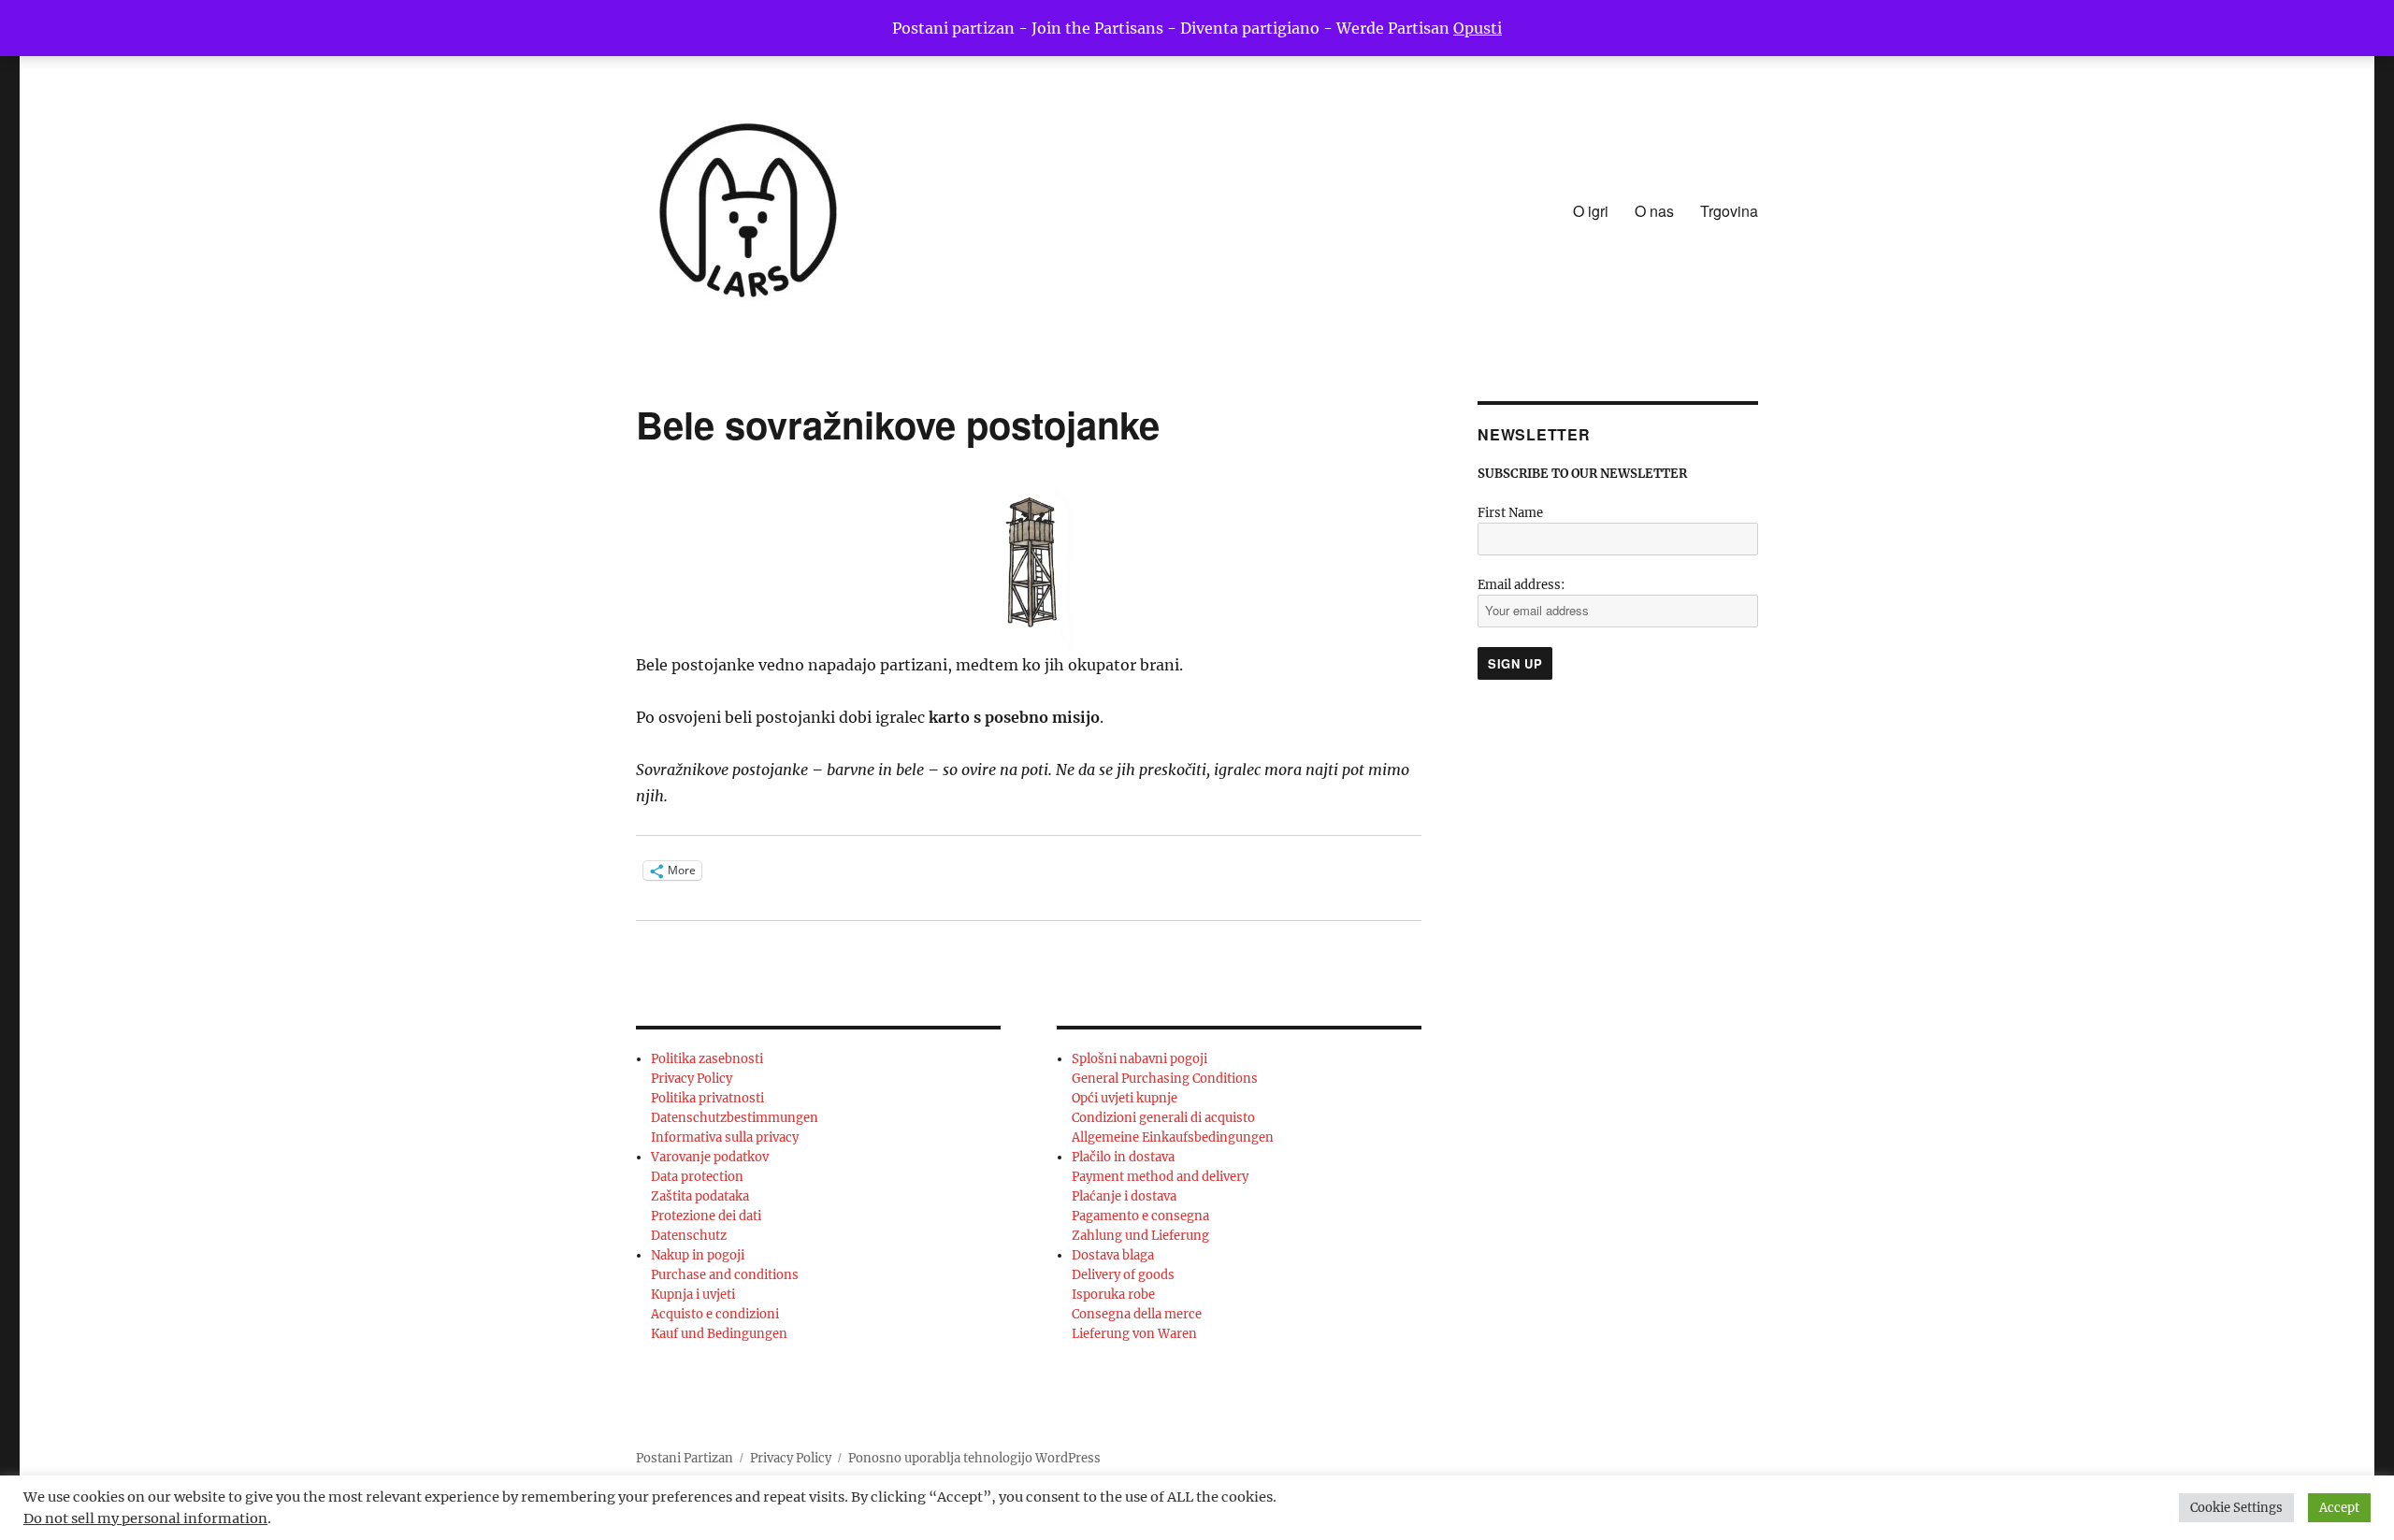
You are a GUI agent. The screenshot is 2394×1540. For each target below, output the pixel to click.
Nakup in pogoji (698, 1255)
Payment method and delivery (1160, 1177)
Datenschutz (689, 1236)
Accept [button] (2339, 1508)
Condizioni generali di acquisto (1163, 1118)
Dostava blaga (1113, 1255)
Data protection (697, 1177)
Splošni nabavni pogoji (1139, 1059)
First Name (1510, 513)
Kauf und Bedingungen (719, 1334)
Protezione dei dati (706, 1216)
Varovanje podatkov (710, 1157)
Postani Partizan (685, 1458)
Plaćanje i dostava (1124, 1196)
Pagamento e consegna (1140, 1216)
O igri (1591, 211)
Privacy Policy (692, 1079)
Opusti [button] (1478, 28)
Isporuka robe (1113, 1295)
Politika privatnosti (707, 1098)
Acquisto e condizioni (715, 1314)
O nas (1654, 211)
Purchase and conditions (725, 1275)
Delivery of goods (1123, 1275)
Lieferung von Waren (1134, 1334)
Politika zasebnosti (707, 1059)
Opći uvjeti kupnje (1125, 1098)
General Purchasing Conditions (1165, 1079)
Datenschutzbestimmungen (735, 1118)
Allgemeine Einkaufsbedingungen (1173, 1137)
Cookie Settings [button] (2236, 1508)
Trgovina (1729, 211)
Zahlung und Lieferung (1140, 1236)
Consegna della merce (1137, 1314)
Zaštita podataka (700, 1196)
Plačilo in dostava (1123, 1157)
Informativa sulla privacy (725, 1137)
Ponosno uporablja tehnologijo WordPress (974, 1458)
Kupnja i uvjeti (693, 1295)
